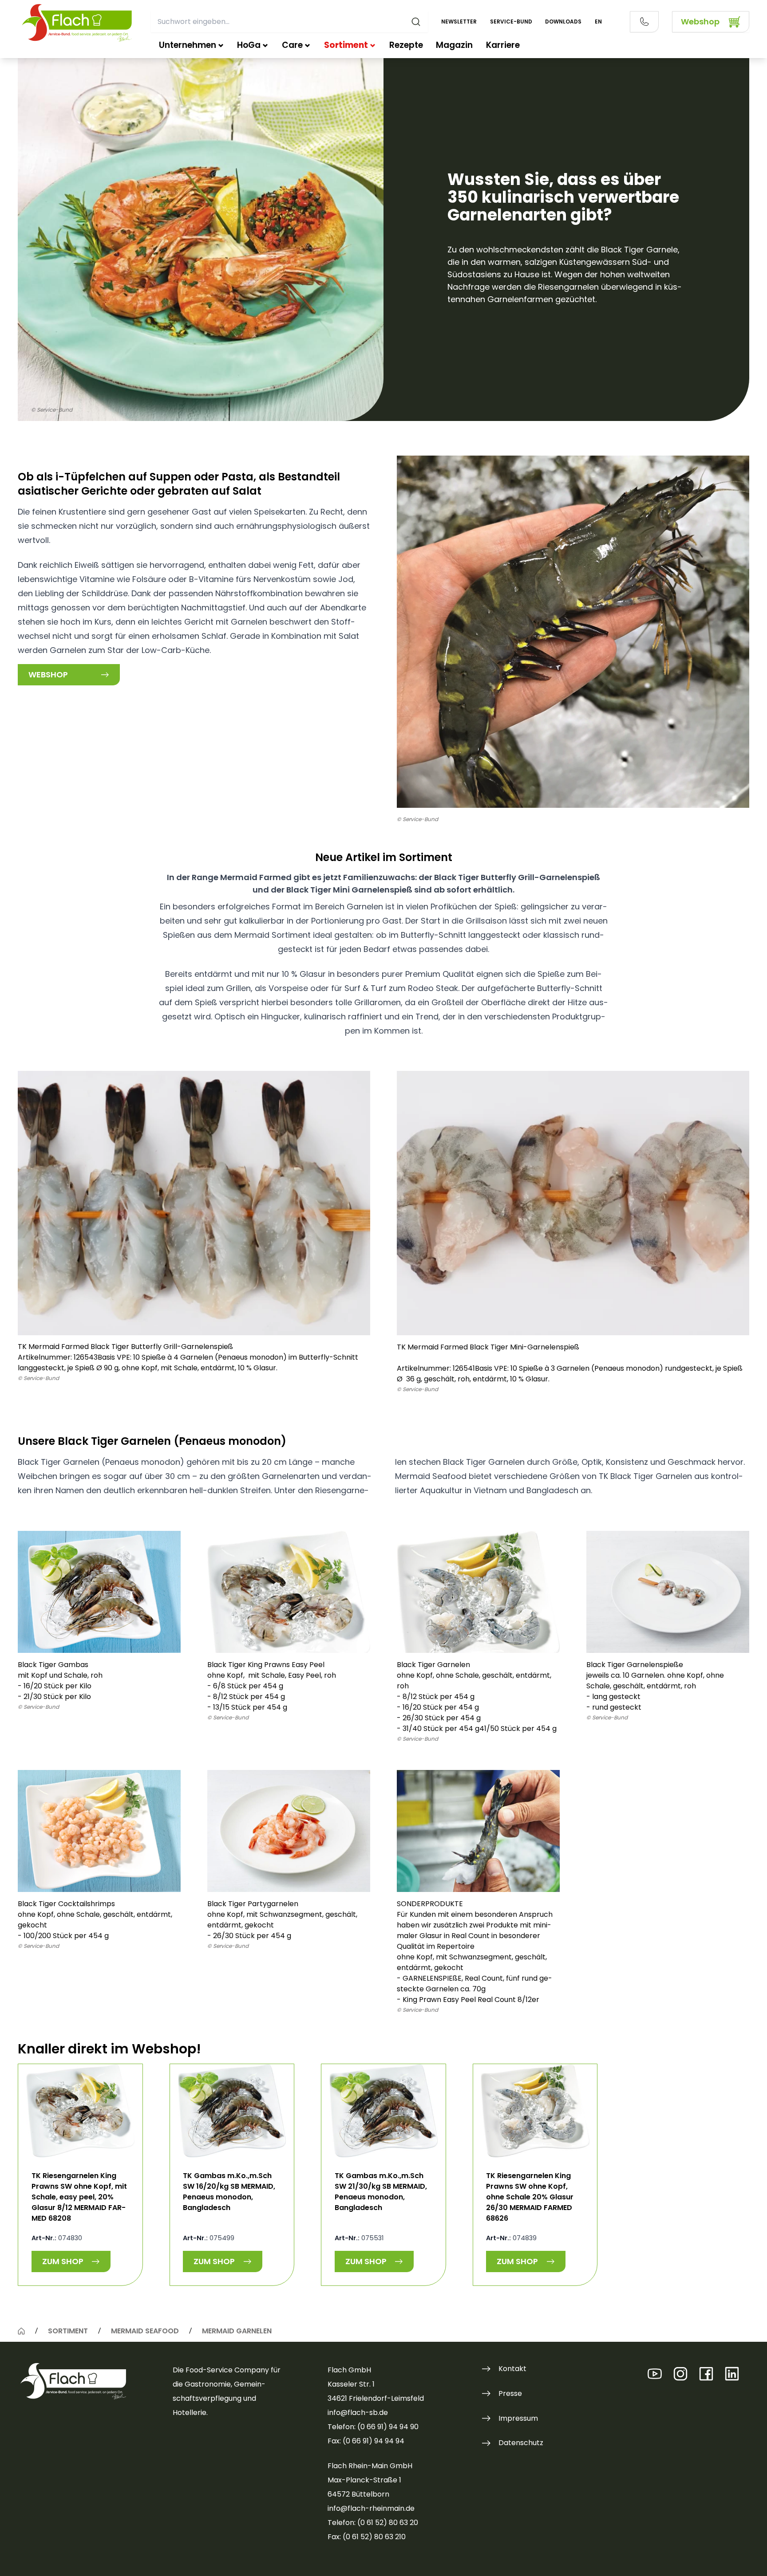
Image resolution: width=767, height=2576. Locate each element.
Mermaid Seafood (145, 2331)
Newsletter (459, 22)
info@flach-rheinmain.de (371, 2508)
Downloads (563, 22)
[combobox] (289, 22)
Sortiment (346, 45)
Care (292, 45)
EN (598, 22)
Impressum (518, 2418)
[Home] (21, 2331)
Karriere (503, 45)
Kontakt (512, 2369)
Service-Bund (511, 22)
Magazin (454, 45)
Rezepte (406, 45)
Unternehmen (188, 45)
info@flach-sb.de (358, 2413)
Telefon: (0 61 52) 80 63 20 (373, 2523)
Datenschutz (521, 2443)
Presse (510, 2393)
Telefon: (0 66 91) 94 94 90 (373, 2427)
